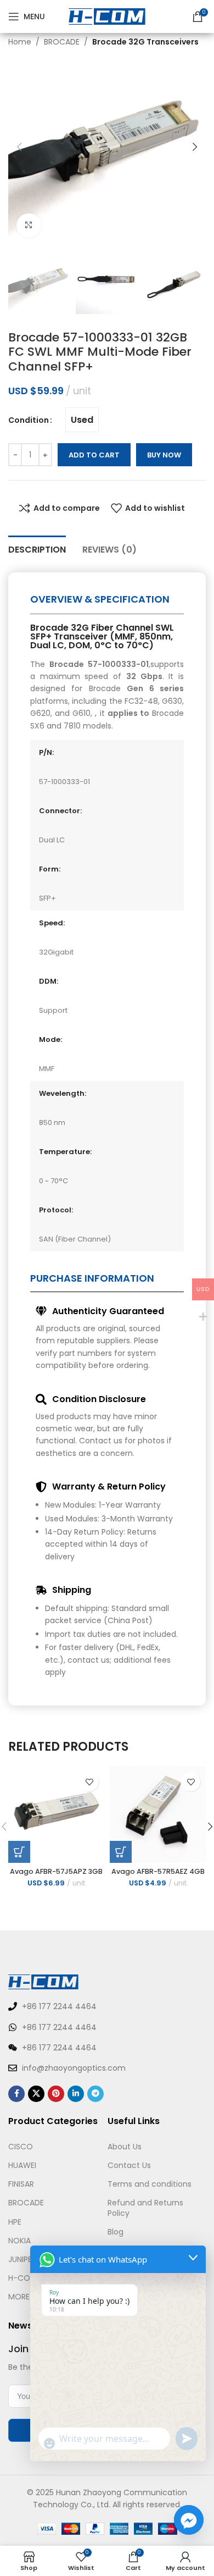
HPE (15, 2222)
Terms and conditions (150, 2184)
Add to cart (94, 455)
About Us (125, 2147)
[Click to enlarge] (29, 226)
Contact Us (129, 2165)
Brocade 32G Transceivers (145, 42)
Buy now (164, 455)
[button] (19, 147)
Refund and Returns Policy (145, 2208)
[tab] (37, 548)
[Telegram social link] (95, 2094)
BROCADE (62, 42)
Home (20, 42)
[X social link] (36, 2094)
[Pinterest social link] (56, 2094)
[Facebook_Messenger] (189, 2520)
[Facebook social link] (16, 2094)
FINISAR (21, 2184)
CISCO (21, 2147)
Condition (29, 420)
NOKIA (19, 2241)
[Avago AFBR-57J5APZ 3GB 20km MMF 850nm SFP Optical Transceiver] (56, 1815)
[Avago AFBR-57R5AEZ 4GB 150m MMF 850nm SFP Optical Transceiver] (158, 1815)
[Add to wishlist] (89, 1782)
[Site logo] (107, 16)
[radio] (82, 420)
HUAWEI (22, 2165)
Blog (116, 2232)
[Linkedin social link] (76, 2094)
